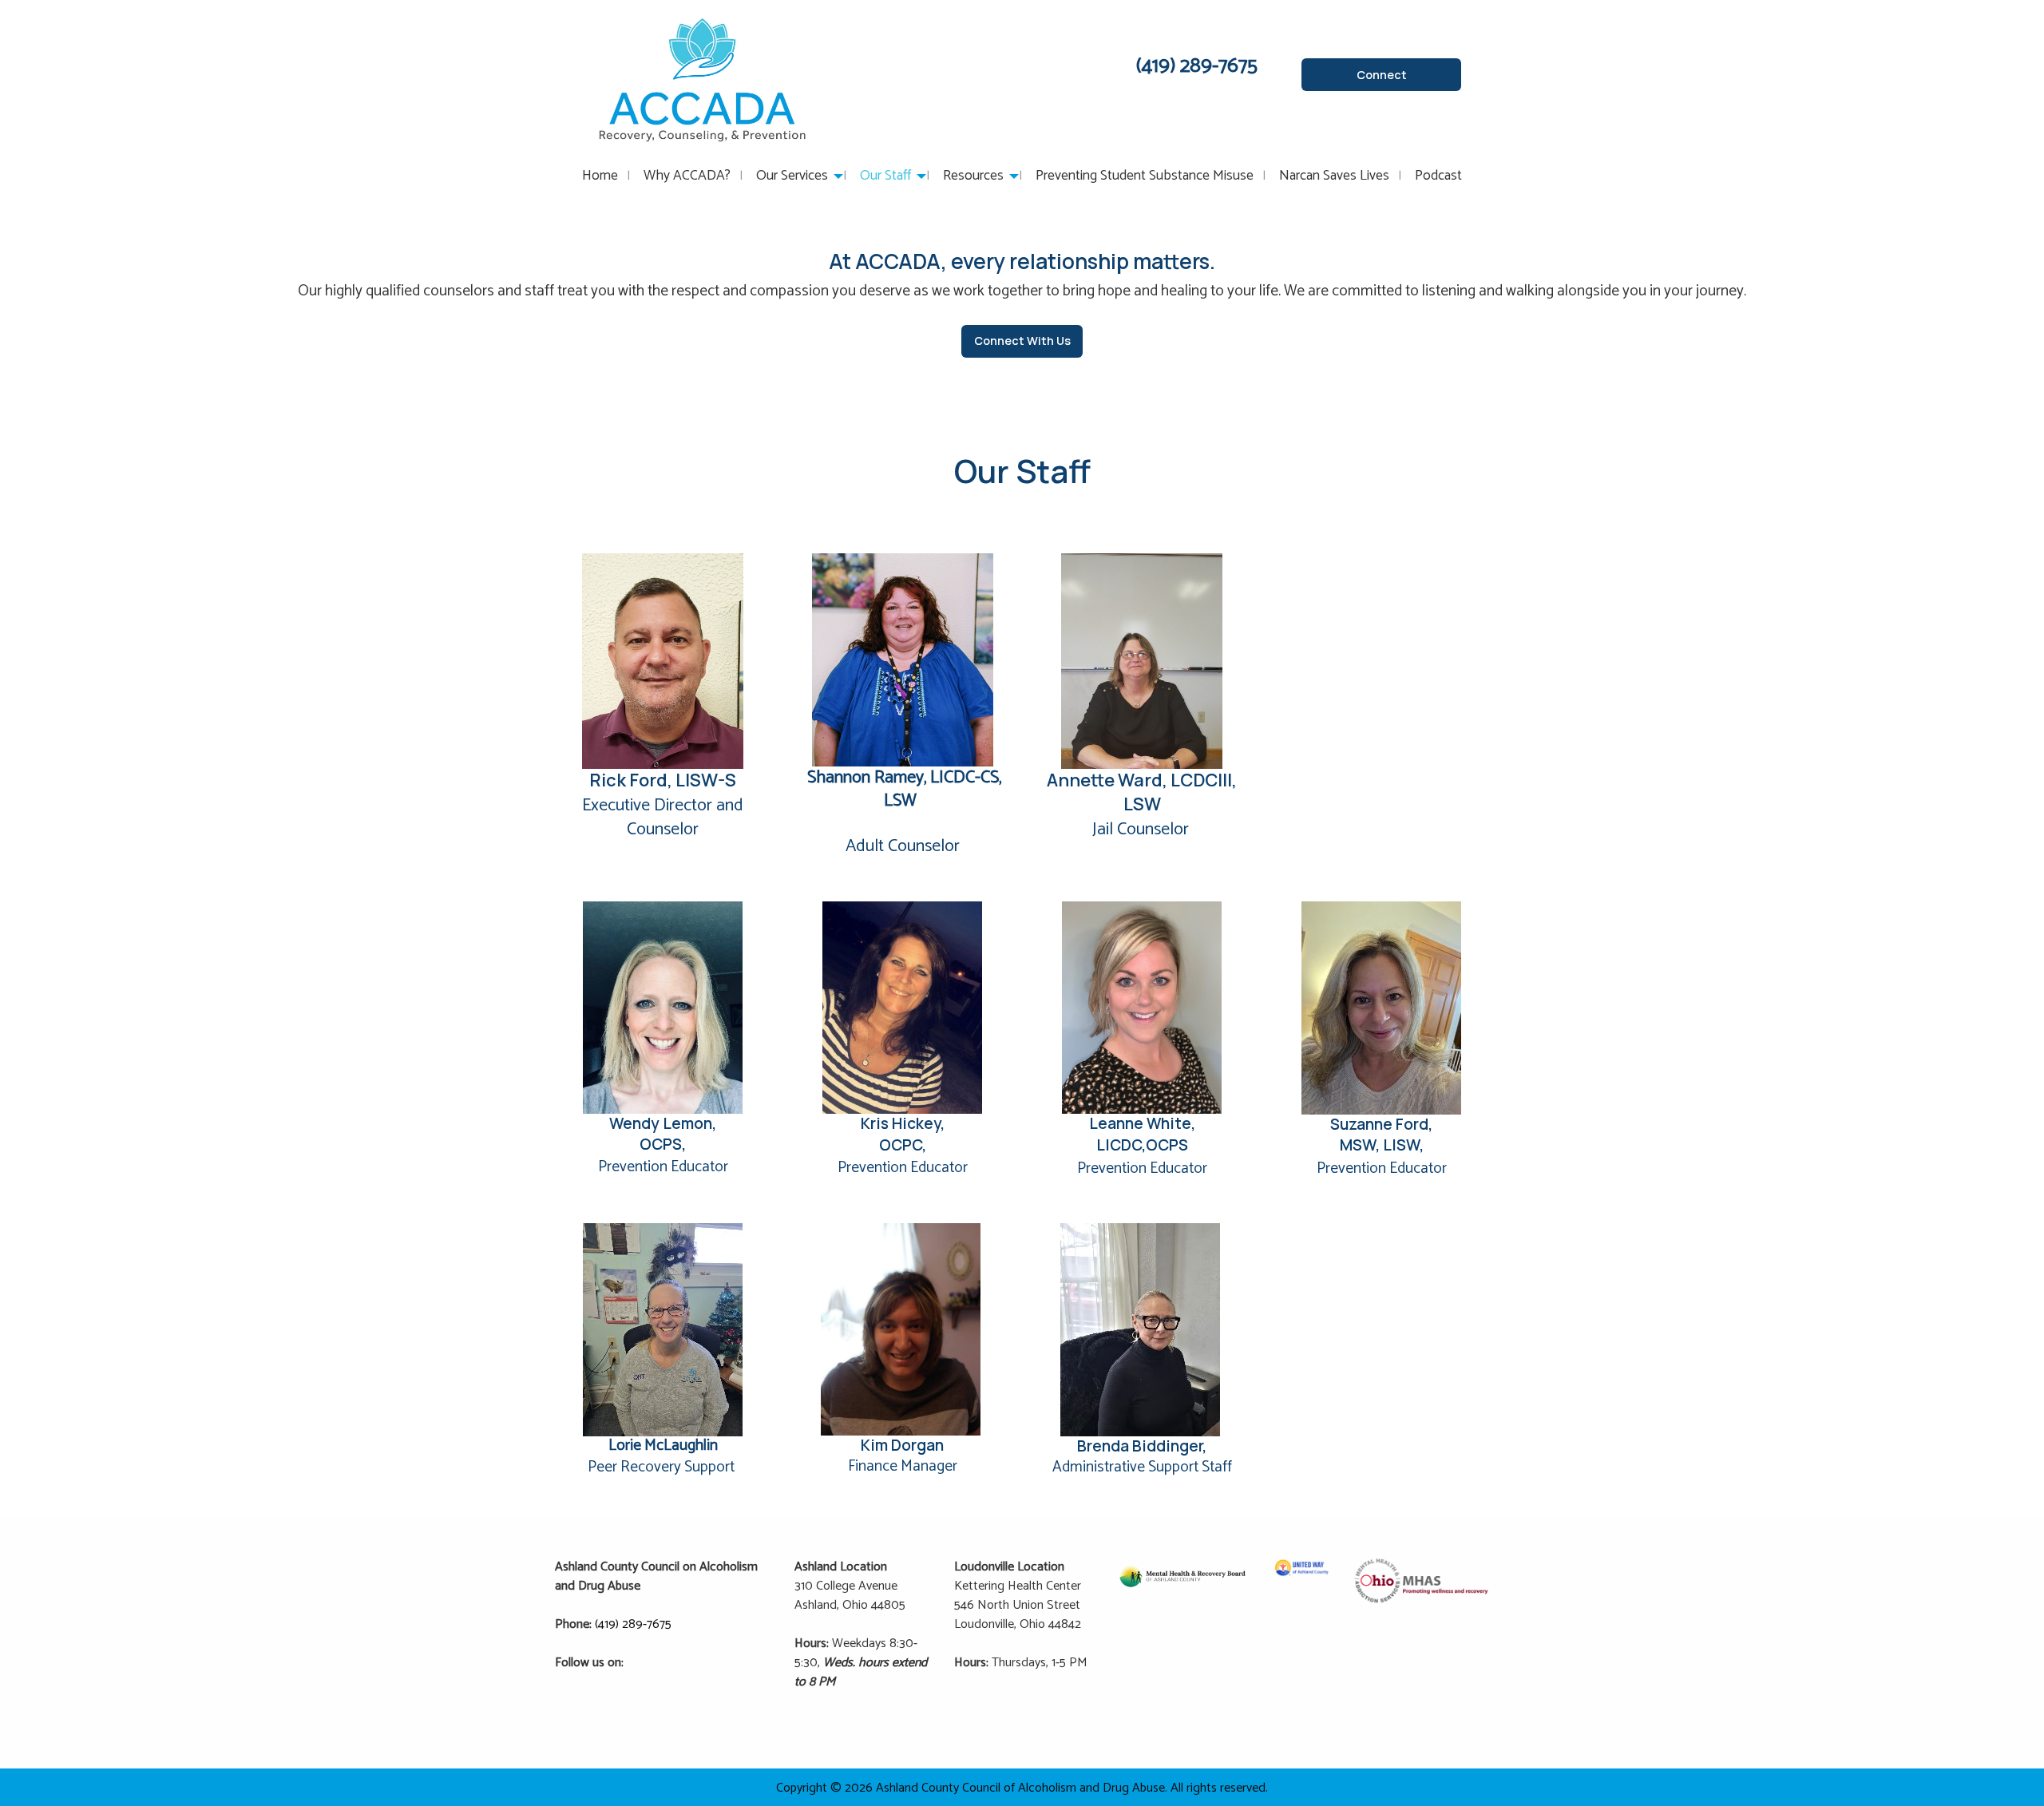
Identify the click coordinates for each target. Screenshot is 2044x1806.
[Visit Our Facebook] (637, 1681)
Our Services (792, 176)
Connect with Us (1022, 341)
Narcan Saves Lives (1334, 176)
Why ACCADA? (687, 176)
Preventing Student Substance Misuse (1145, 176)
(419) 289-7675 (633, 1624)
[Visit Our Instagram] (688, 1681)
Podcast (1438, 176)
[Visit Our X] (663, 1681)
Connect (1382, 75)
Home (600, 176)
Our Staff (885, 176)
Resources (973, 176)
